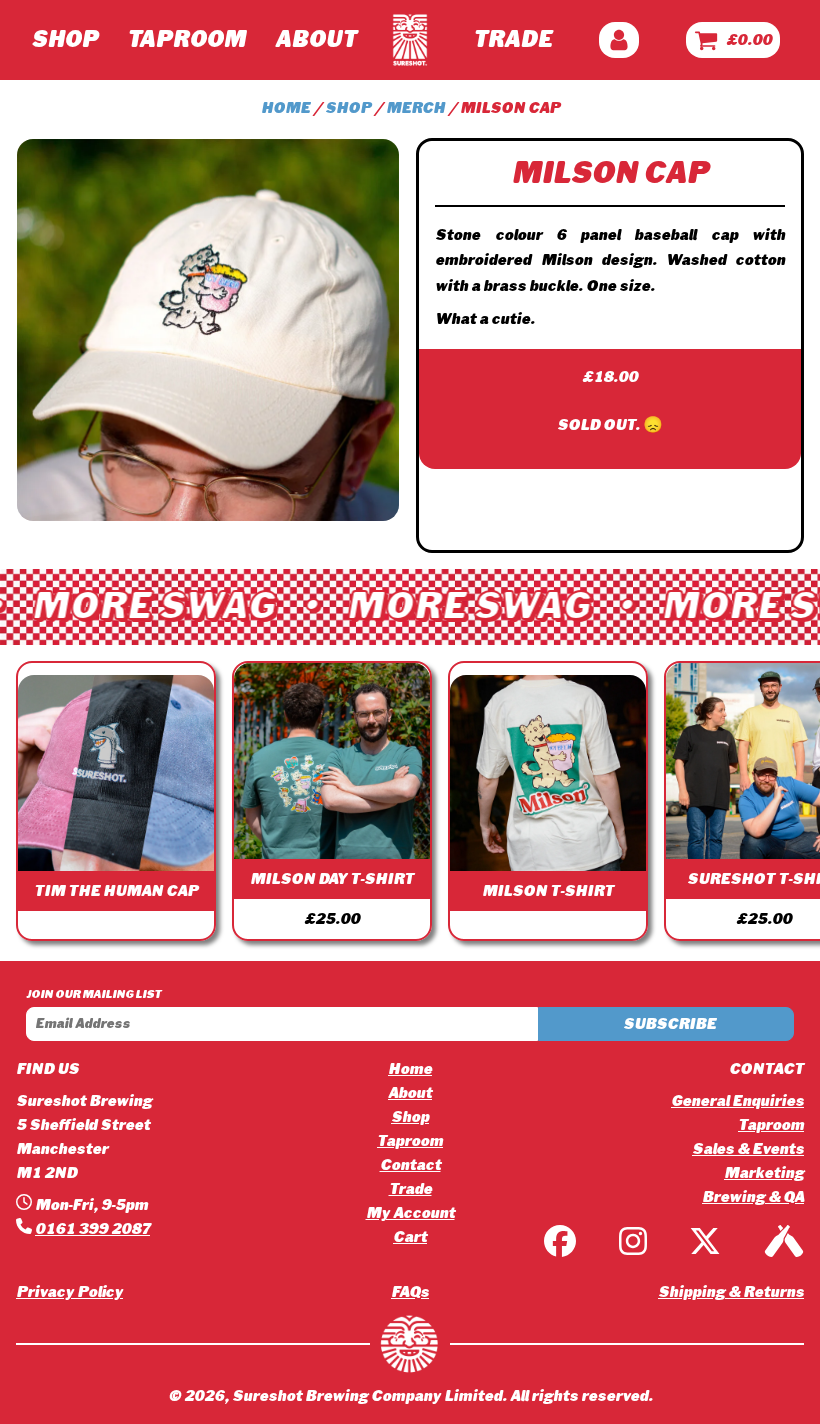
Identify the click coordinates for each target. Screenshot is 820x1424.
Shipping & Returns (731, 1292)
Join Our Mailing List (93, 994)
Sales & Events (748, 1149)
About (315, 40)
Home (285, 108)
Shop (64, 40)
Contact (410, 1165)
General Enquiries (737, 1101)
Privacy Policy (69, 1292)
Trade (512, 40)
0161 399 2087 (92, 1229)
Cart (410, 1237)
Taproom (186, 40)
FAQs (410, 1292)
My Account (410, 1213)
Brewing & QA (753, 1197)
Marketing (764, 1173)
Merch (415, 108)
